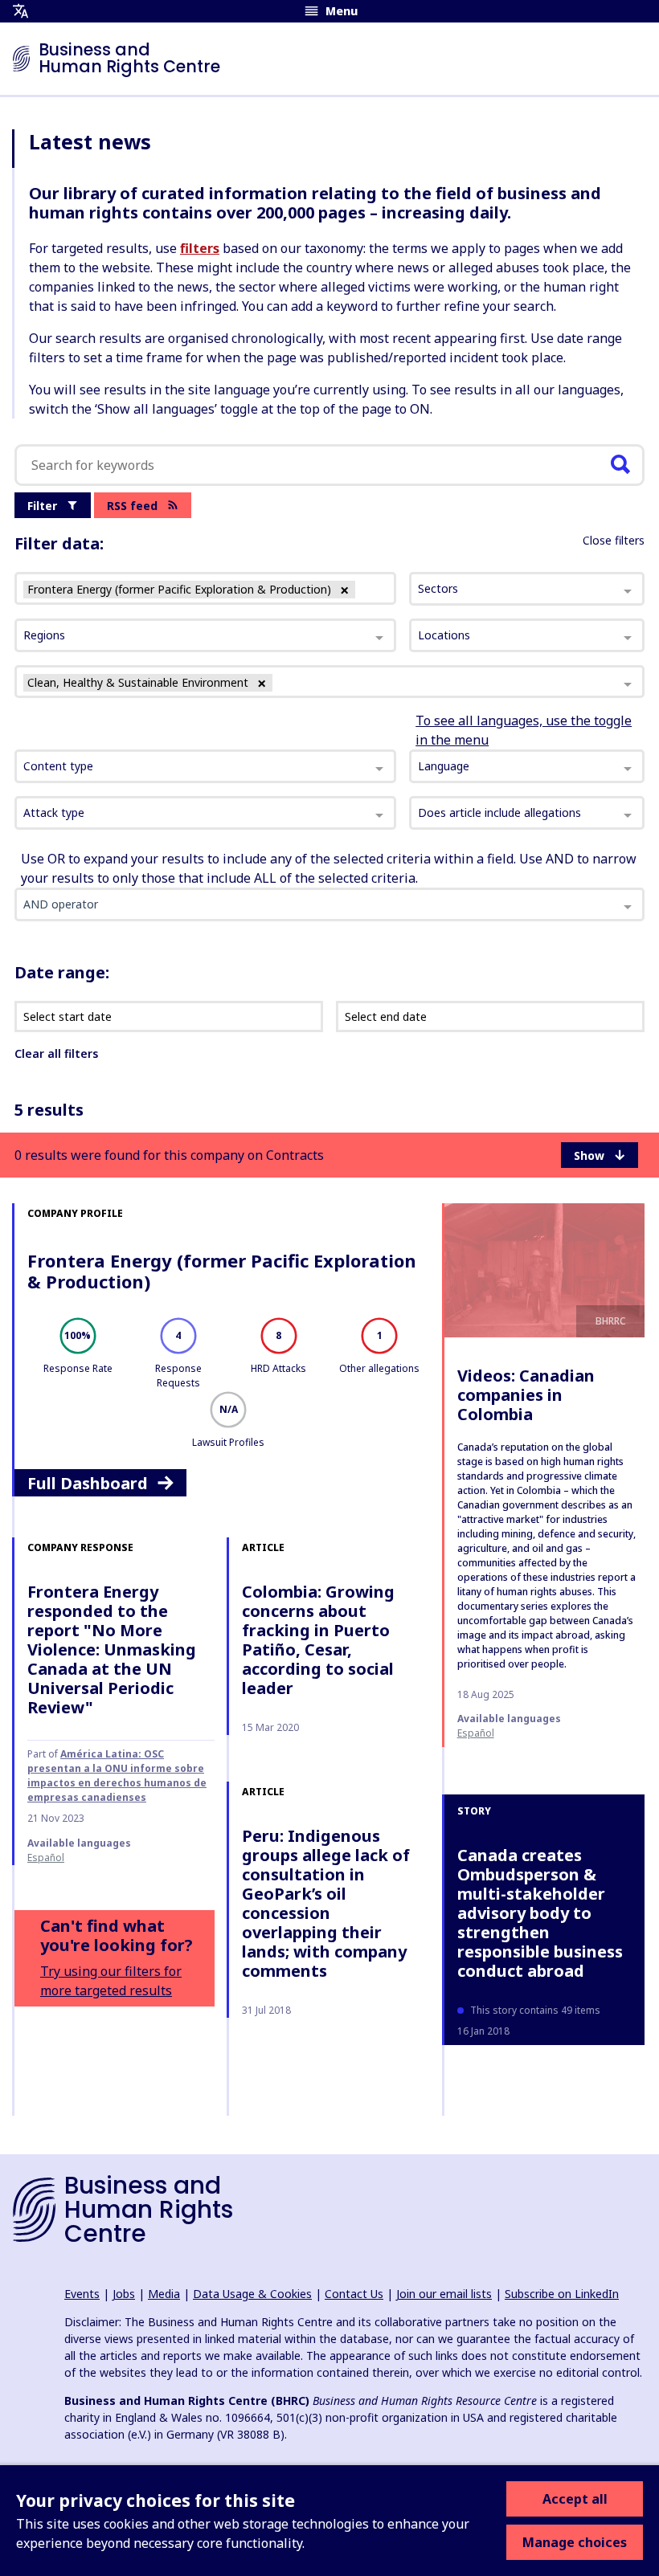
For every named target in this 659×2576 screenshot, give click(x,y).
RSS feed (132, 506)
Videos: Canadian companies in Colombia (526, 1395)
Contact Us (354, 2294)
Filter (42, 506)
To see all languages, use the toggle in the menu (524, 730)
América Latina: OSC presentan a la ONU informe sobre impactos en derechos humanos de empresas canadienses (117, 1776)
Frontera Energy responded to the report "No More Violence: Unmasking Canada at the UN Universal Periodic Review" (112, 1649)
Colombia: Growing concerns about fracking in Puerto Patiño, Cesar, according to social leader (318, 1640)
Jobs (124, 2294)
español (476, 1733)
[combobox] (205, 766)
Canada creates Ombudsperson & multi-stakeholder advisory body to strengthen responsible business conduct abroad (540, 1913)
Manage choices (575, 2542)
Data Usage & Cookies (252, 2294)
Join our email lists (444, 2294)
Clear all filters (56, 1053)
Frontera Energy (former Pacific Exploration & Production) (222, 1271)
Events (82, 2294)
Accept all (575, 2499)
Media (164, 2294)
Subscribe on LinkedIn (562, 2294)
